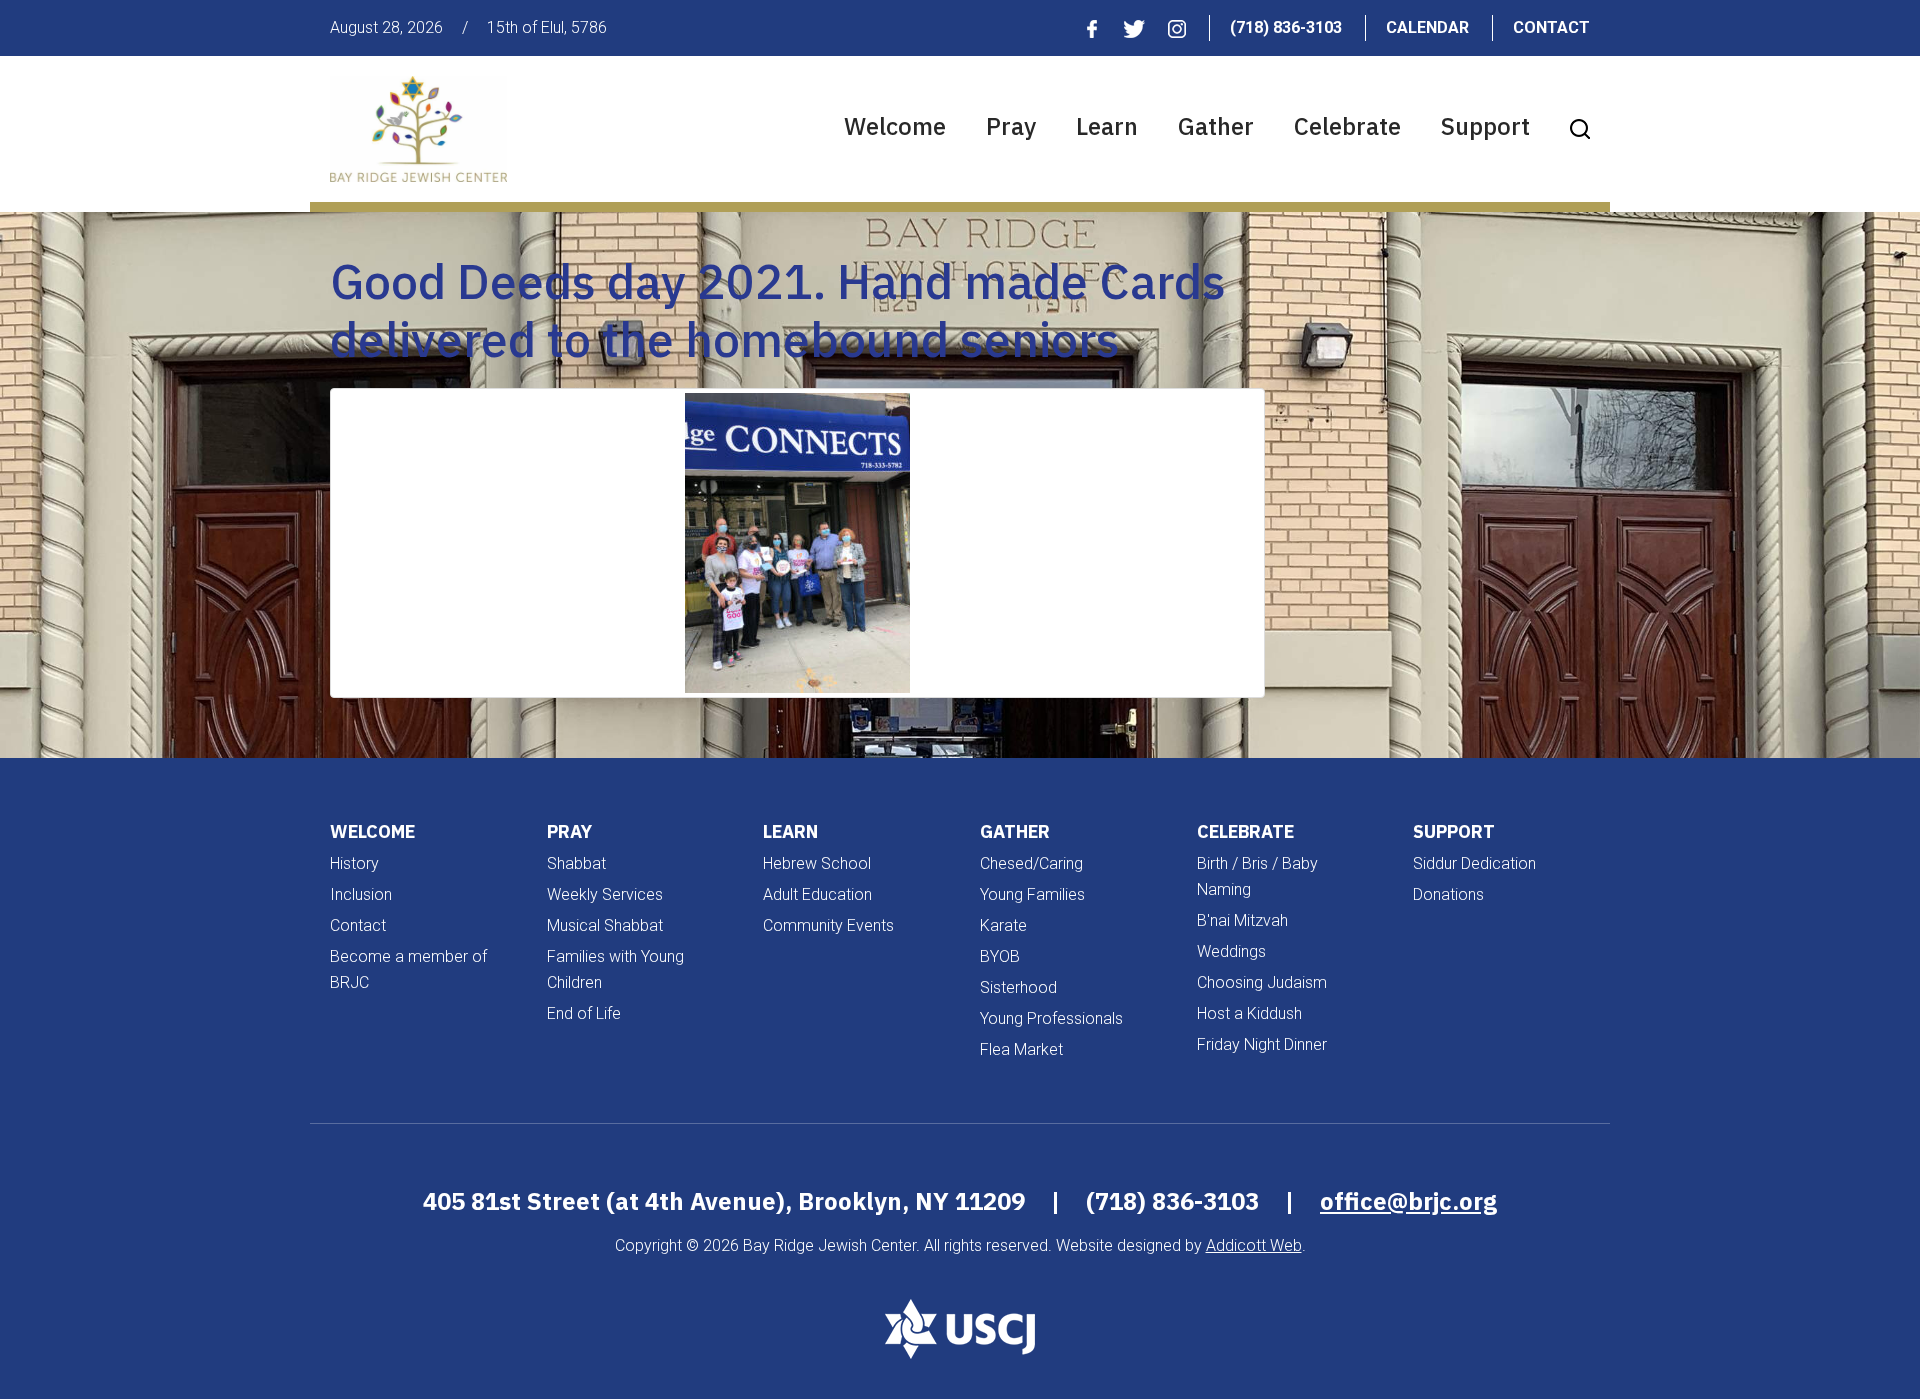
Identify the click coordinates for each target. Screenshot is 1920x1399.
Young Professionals (1051, 1018)
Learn (1107, 126)
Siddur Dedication (1474, 863)
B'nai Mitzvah (1242, 920)
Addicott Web (1254, 1245)
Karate (1003, 925)
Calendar (1427, 27)
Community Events (828, 925)
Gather (1216, 126)
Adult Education (817, 894)
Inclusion (361, 894)
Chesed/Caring (1031, 863)
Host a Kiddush (1249, 1013)
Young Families (1032, 894)
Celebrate (1347, 126)
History (354, 863)
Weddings (1231, 951)
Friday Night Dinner (1262, 1044)
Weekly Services (605, 894)
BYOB (1000, 956)
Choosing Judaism (1262, 982)
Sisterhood (1018, 987)
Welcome (895, 126)
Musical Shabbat (605, 925)
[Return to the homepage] (418, 129)
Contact (1551, 27)
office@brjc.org (1408, 1201)
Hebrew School (817, 863)
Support (1485, 126)
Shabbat (576, 863)
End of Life (584, 1013)
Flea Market (1021, 1049)
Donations (1448, 894)
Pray (1011, 126)
